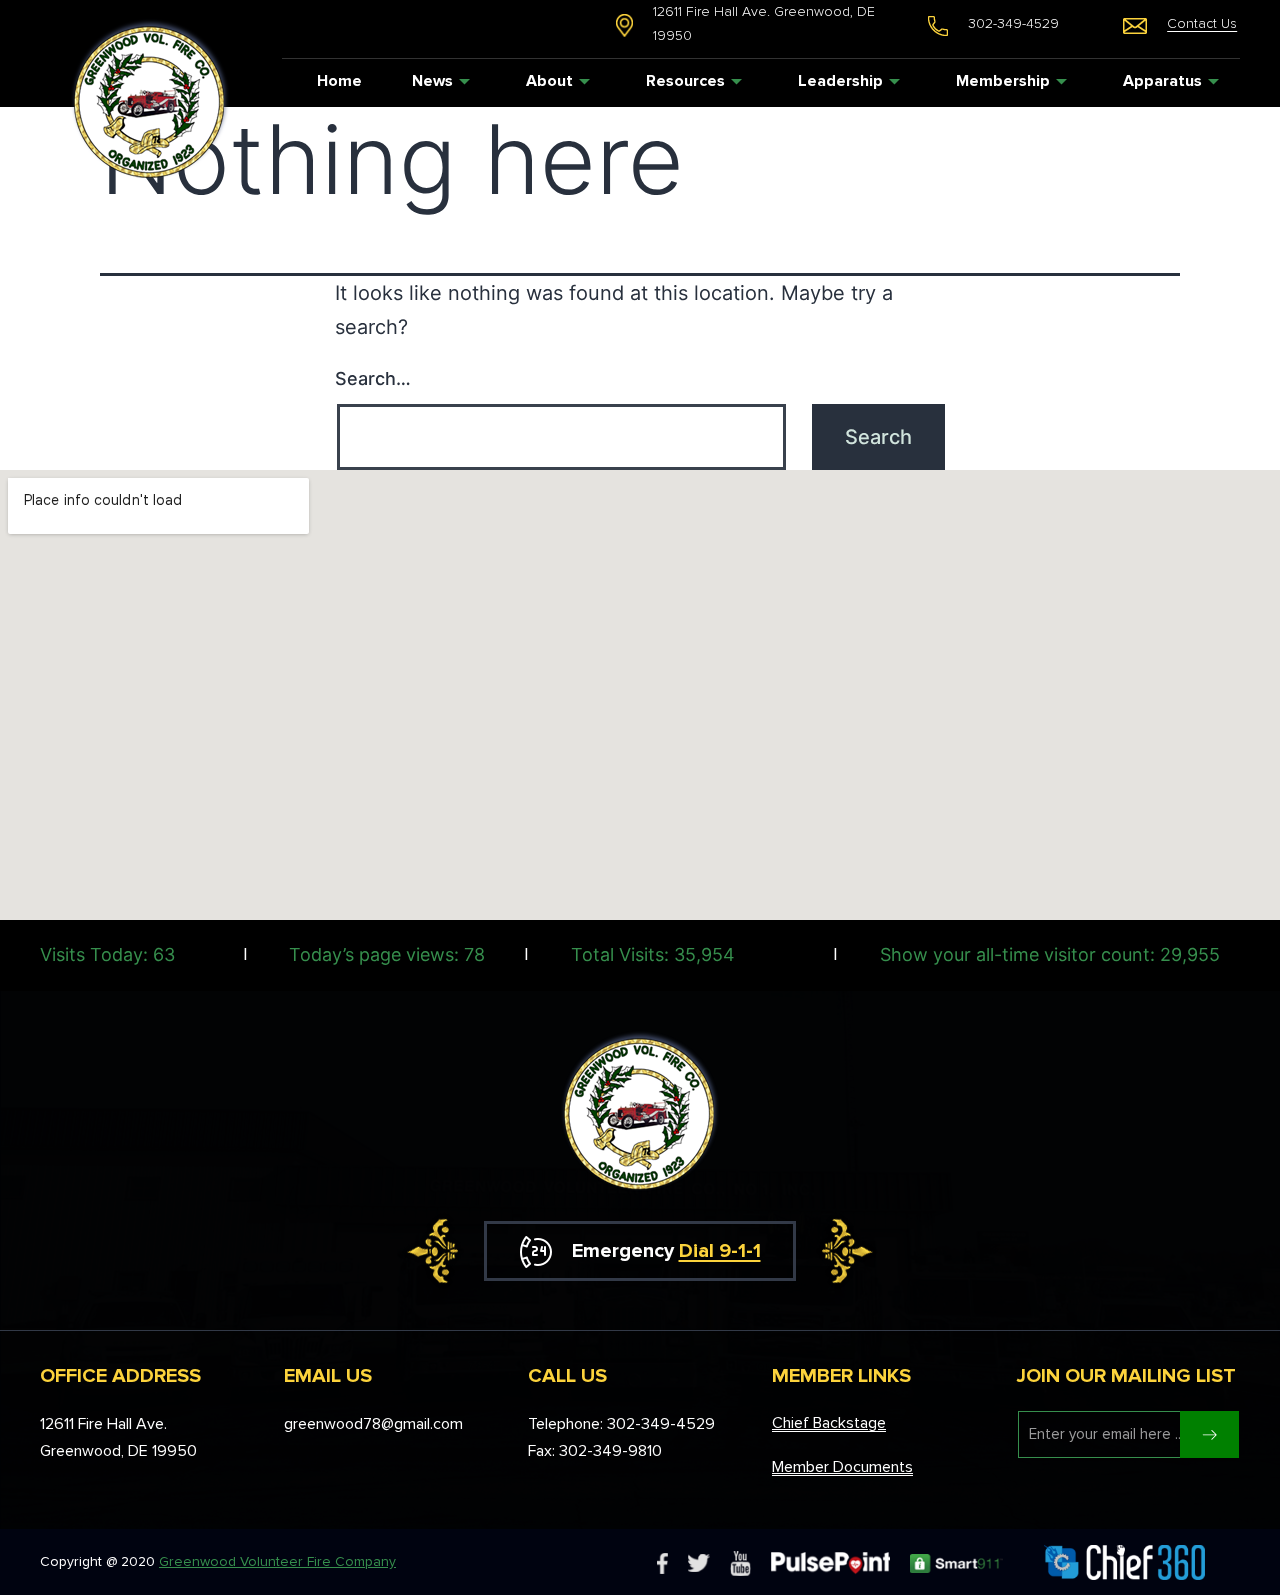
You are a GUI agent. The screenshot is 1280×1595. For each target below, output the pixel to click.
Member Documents (842, 1467)
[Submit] (1209, 1434)
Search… (373, 378)
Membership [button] (1003, 81)
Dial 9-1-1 (720, 1251)
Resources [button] (685, 81)
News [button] (432, 81)
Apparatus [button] (1162, 81)
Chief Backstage (829, 1423)
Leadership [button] (840, 81)
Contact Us (1202, 23)
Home (339, 81)
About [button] (549, 81)
